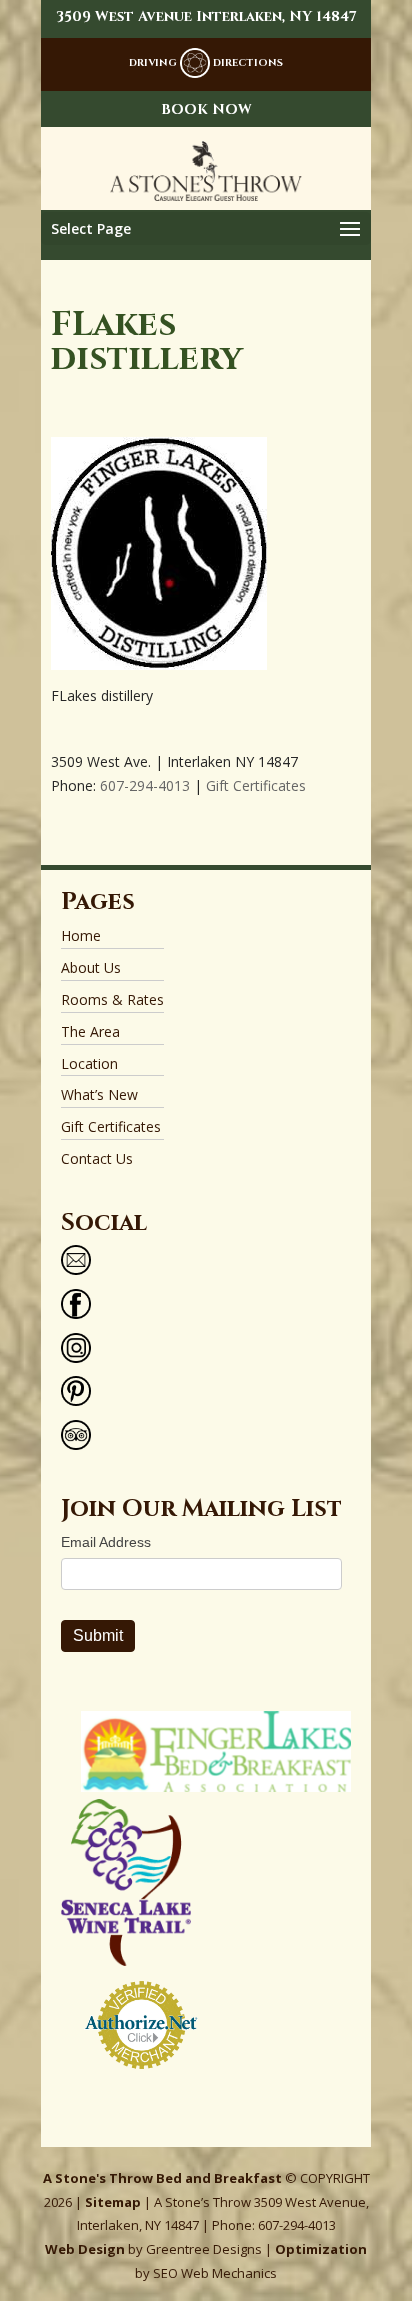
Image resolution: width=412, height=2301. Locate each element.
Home (81, 935)
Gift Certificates (256, 785)
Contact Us (97, 1158)
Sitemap (113, 2202)
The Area (90, 1031)
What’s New (99, 1094)
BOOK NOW (206, 109)
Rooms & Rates (112, 999)
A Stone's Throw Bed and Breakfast (162, 2178)
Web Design (85, 2249)
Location (89, 1063)
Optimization (321, 2249)
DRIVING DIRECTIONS (206, 63)
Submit (98, 1635)
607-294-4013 (145, 785)
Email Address (106, 1542)
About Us (91, 967)
